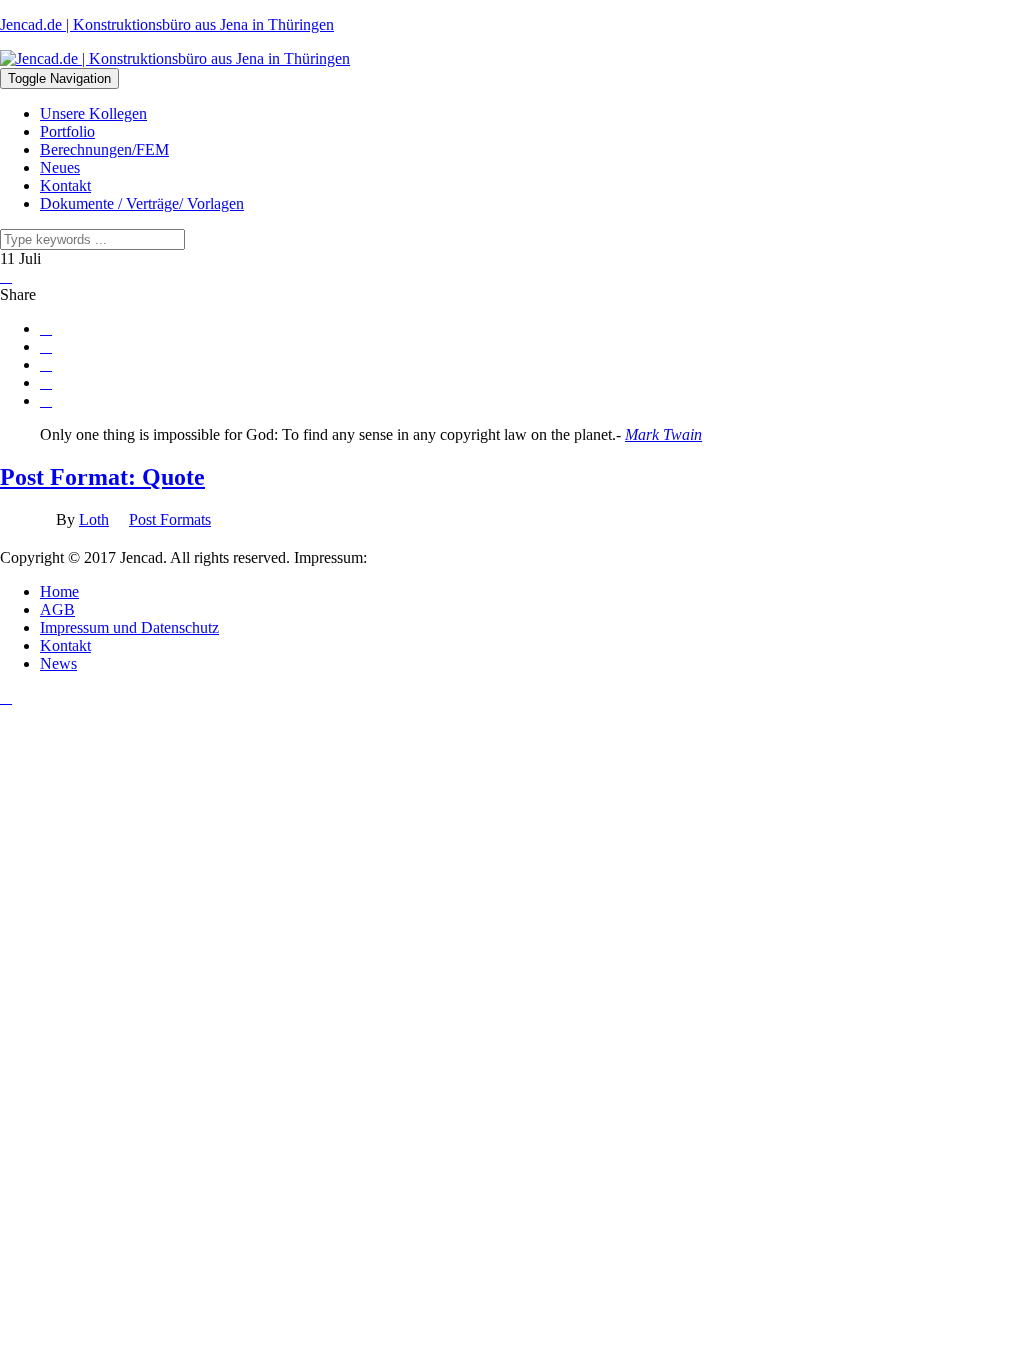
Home (59, 591)
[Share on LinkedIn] (46, 401)
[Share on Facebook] (46, 329)
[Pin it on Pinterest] (46, 383)
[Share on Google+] (46, 365)
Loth (94, 519)
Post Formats (170, 519)
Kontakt (65, 185)
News (58, 663)
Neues (60, 167)
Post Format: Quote (102, 477)
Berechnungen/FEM (104, 149)
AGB (57, 609)
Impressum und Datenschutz (129, 627)
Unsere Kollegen (93, 113)
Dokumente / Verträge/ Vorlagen (142, 203)
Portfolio (67, 131)
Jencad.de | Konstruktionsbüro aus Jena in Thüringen (167, 24)
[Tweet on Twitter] (46, 347)
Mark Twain (663, 434)
